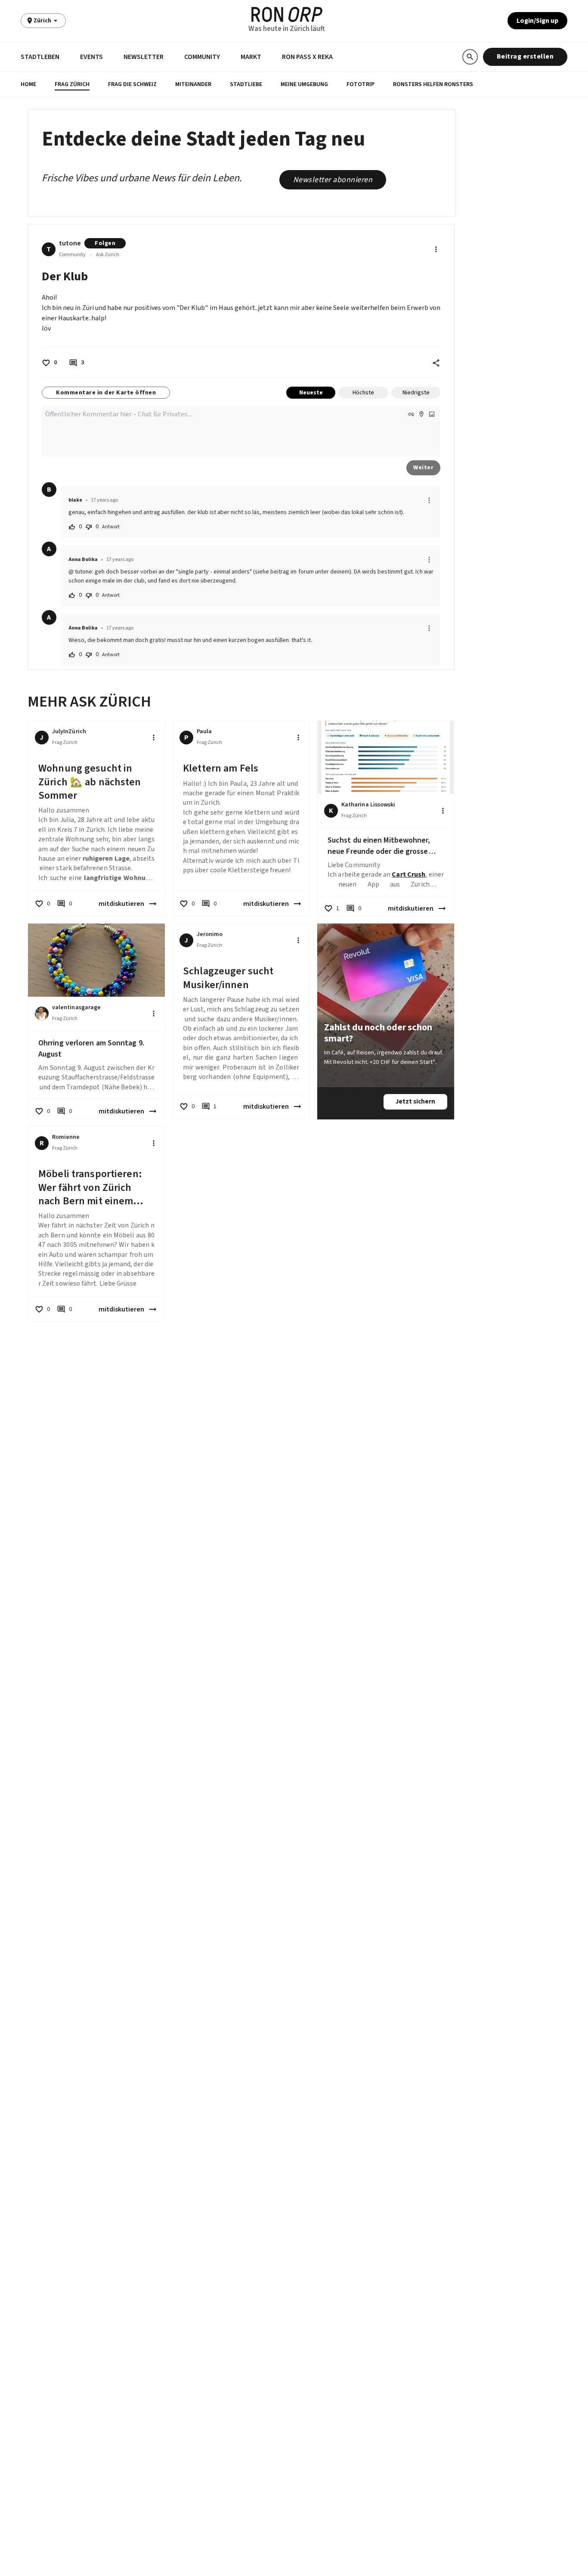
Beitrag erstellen (525, 56)
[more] (429, 500)
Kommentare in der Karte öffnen (106, 393)
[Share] (436, 363)
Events (91, 57)
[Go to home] (287, 14)
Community (202, 57)
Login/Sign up (537, 21)
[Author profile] (42, 1014)
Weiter (423, 468)
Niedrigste (416, 393)
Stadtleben (40, 57)
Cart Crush (409, 874)
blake (75, 500)
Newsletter (144, 57)
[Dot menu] (436, 249)
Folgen (105, 243)
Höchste (363, 393)
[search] (470, 57)
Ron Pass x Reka (307, 57)
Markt (251, 57)
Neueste (311, 393)
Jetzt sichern (415, 1102)
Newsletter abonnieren (333, 180)
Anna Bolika (83, 560)
